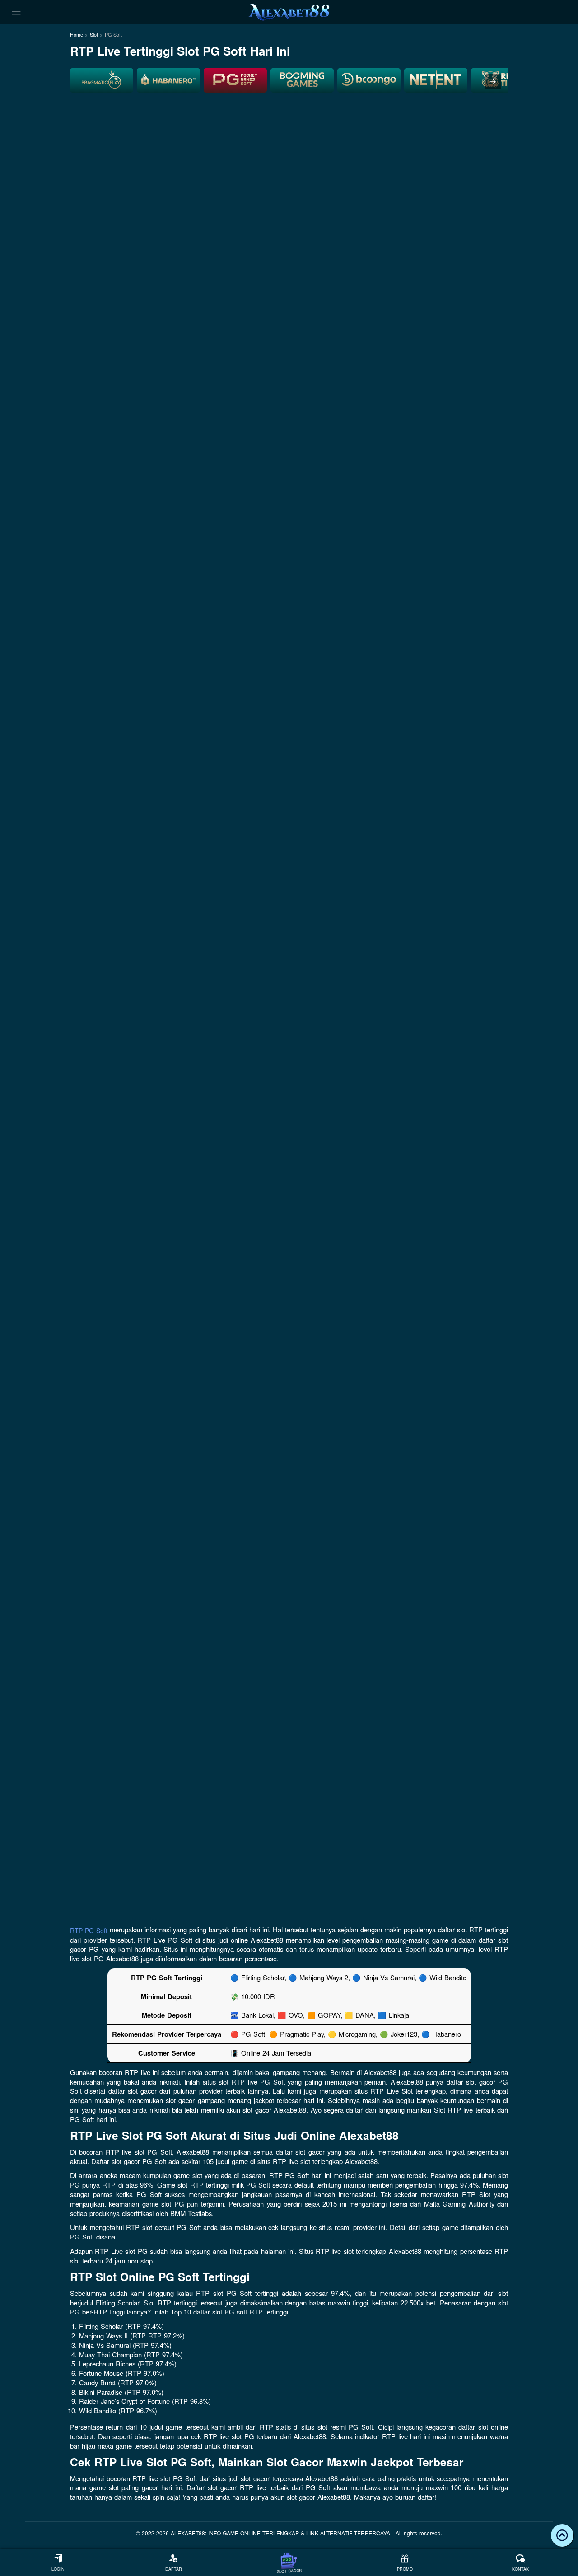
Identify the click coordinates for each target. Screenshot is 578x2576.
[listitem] (102, 80)
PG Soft (113, 35)
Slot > (96, 35)
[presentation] (493, 82)
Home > (79, 35)
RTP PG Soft (89, 1931)
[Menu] (16, 12)
